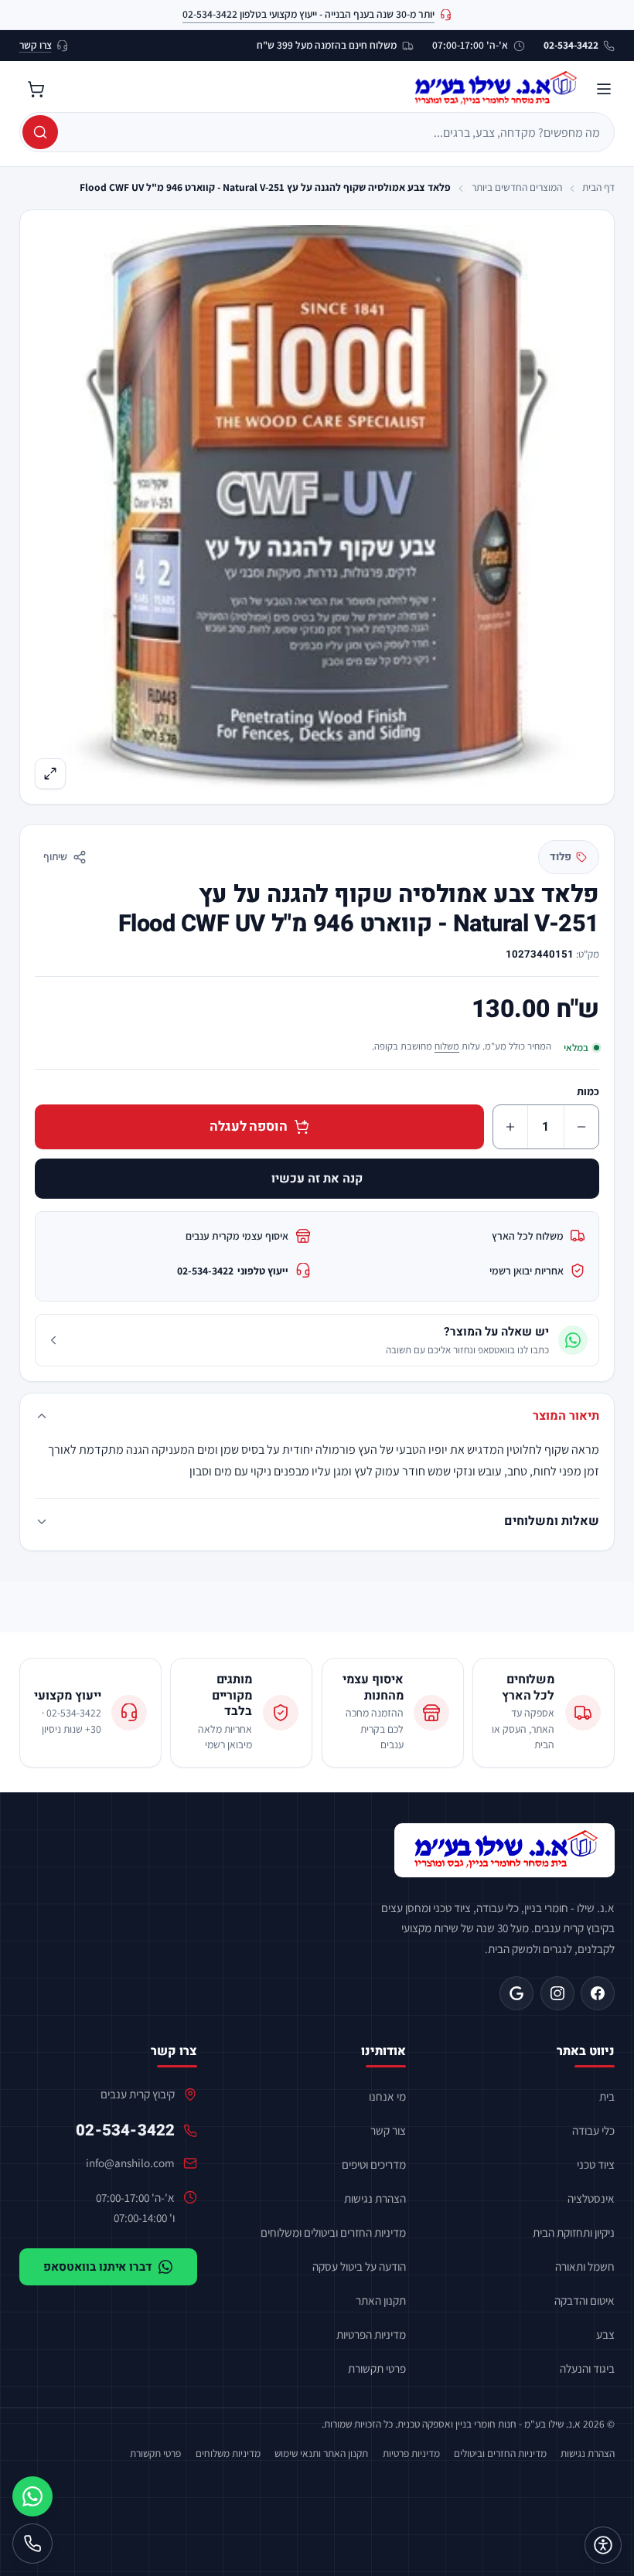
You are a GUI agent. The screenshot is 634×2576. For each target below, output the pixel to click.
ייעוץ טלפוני (233, 1271)
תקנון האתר (381, 2300)
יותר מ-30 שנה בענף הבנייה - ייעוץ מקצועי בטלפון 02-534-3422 (308, 14)
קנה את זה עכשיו (317, 1179)
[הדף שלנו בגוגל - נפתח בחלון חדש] (516, 1993)
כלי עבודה (593, 2130)
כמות (588, 1091)
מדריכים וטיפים (374, 2164)
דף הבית (598, 187)
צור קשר (388, 2130)
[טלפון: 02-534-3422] (32, 2544)
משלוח (447, 1046)
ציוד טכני (596, 2164)
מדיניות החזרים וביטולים (500, 2453)
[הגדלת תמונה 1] (317, 507)
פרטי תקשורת (377, 2368)
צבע (605, 2334)
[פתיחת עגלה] (36, 89)
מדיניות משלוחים (228, 2453)
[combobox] (335, 132)
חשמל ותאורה (585, 2266)
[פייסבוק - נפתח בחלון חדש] (598, 1993)
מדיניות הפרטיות (371, 2334)
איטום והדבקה (585, 2300)
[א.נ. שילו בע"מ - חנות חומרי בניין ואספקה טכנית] (505, 1850)
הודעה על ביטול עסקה (359, 2266)
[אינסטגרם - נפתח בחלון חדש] (557, 1993)
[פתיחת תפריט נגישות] (603, 2545)
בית (607, 2096)
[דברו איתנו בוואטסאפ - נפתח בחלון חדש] (32, 2496)
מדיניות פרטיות (411, 2453)
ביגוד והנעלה (587, 2368)
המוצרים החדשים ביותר (517, 187)
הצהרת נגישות (375, 2198)
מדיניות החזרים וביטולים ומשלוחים (333, 2232)
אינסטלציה (591, 2198)
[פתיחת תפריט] (604, 89)
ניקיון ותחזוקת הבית (574, 2232)
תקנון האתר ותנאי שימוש (321, 2453)
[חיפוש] (40, 132)
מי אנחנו (387, 2096)
